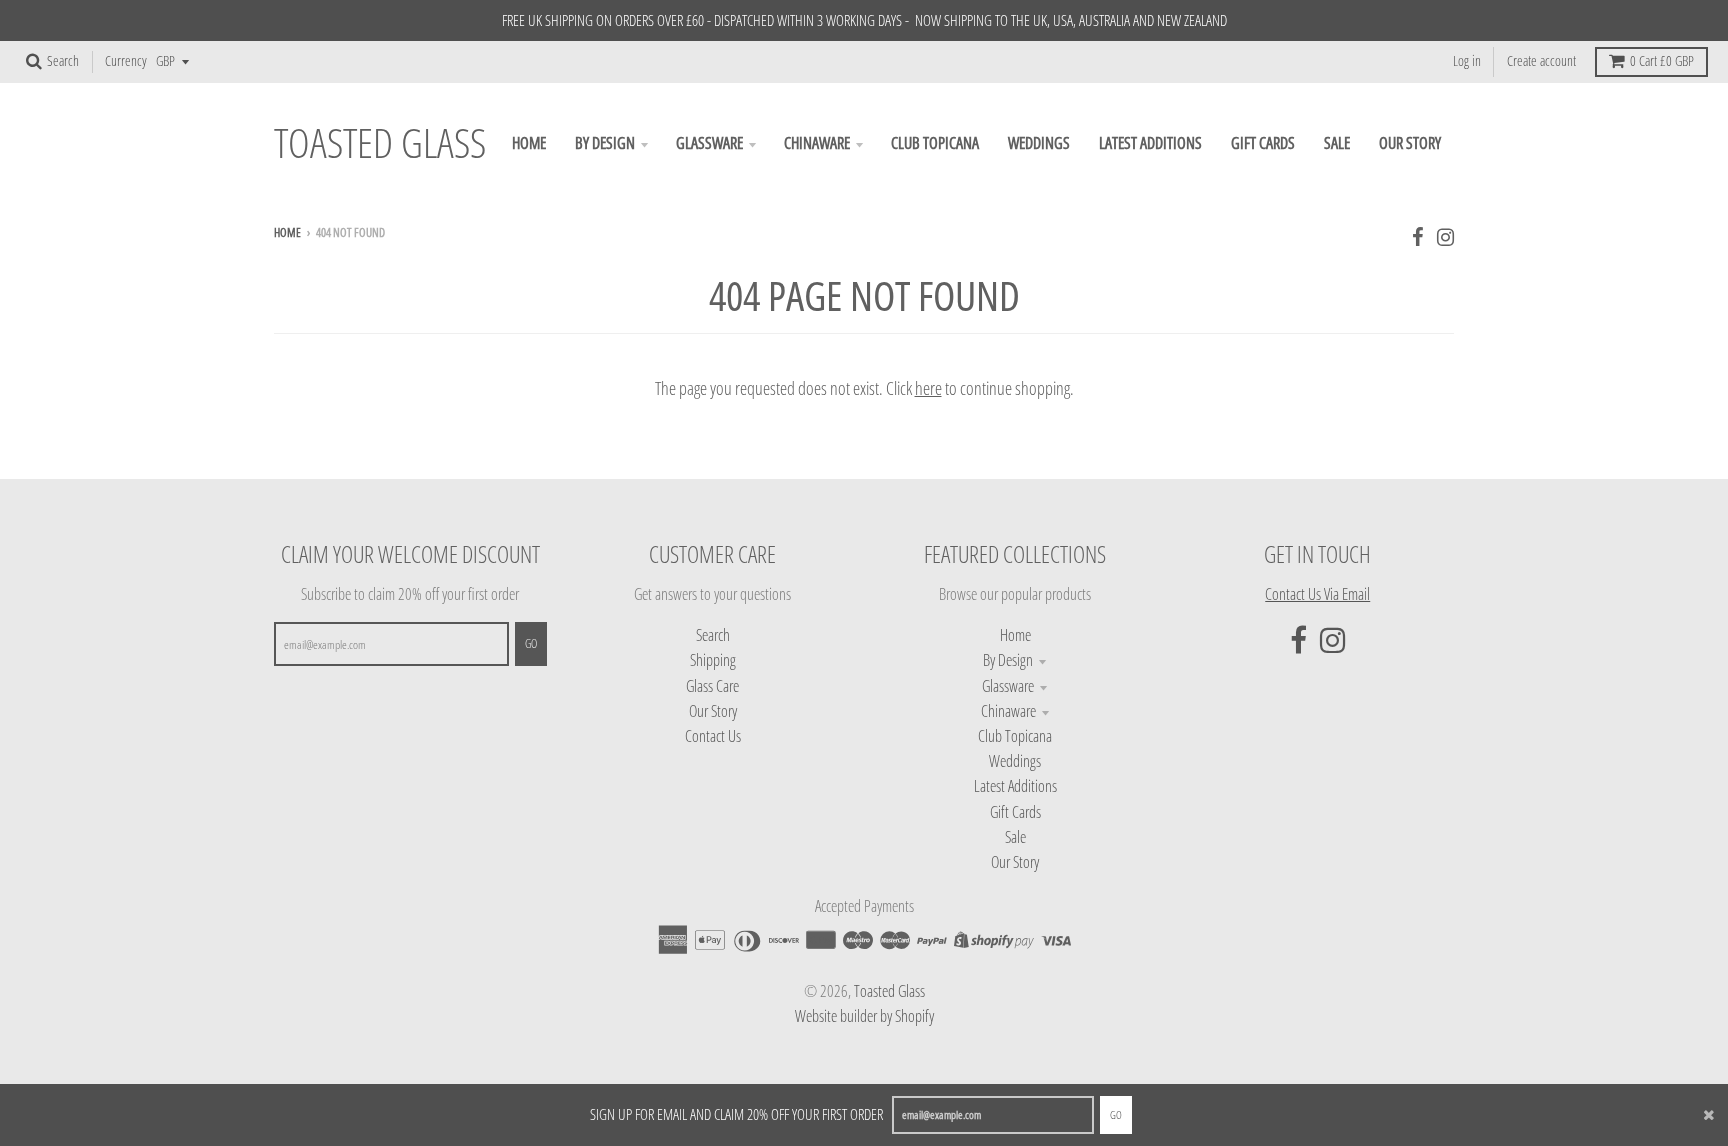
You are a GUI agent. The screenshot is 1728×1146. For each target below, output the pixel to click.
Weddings (1015, 761)
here (928, 388)
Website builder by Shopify (864, 1016)
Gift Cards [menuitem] (1263, 143)
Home (287, 232)
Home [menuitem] (529, 143)
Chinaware (1008, 711)
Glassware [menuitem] (709, 143)
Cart (1662, 61)
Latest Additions (1015, 786)
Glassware (1008, 686)
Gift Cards (1015, 812)
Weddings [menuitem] (1039, 143)
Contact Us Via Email (1317, 594)
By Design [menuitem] (605, 143)
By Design (1008, 660)
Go (1116, 1114)
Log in (1467, 61)
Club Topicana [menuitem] (935, 143)
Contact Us (713, 736)
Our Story (713, 711)
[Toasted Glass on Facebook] (1418, 236)
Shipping (713, 660)
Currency (126, 61)
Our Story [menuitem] (1410, 143)
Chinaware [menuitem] (817, 143)
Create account (1541, 61)
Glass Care (712, 686)
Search (713, 635)
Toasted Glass (380, 143)
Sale (1015, 837)
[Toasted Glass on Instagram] (1445, 236)
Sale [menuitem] (1337, 143)
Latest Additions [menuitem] (1150, 143)
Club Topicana (1015, 736)
